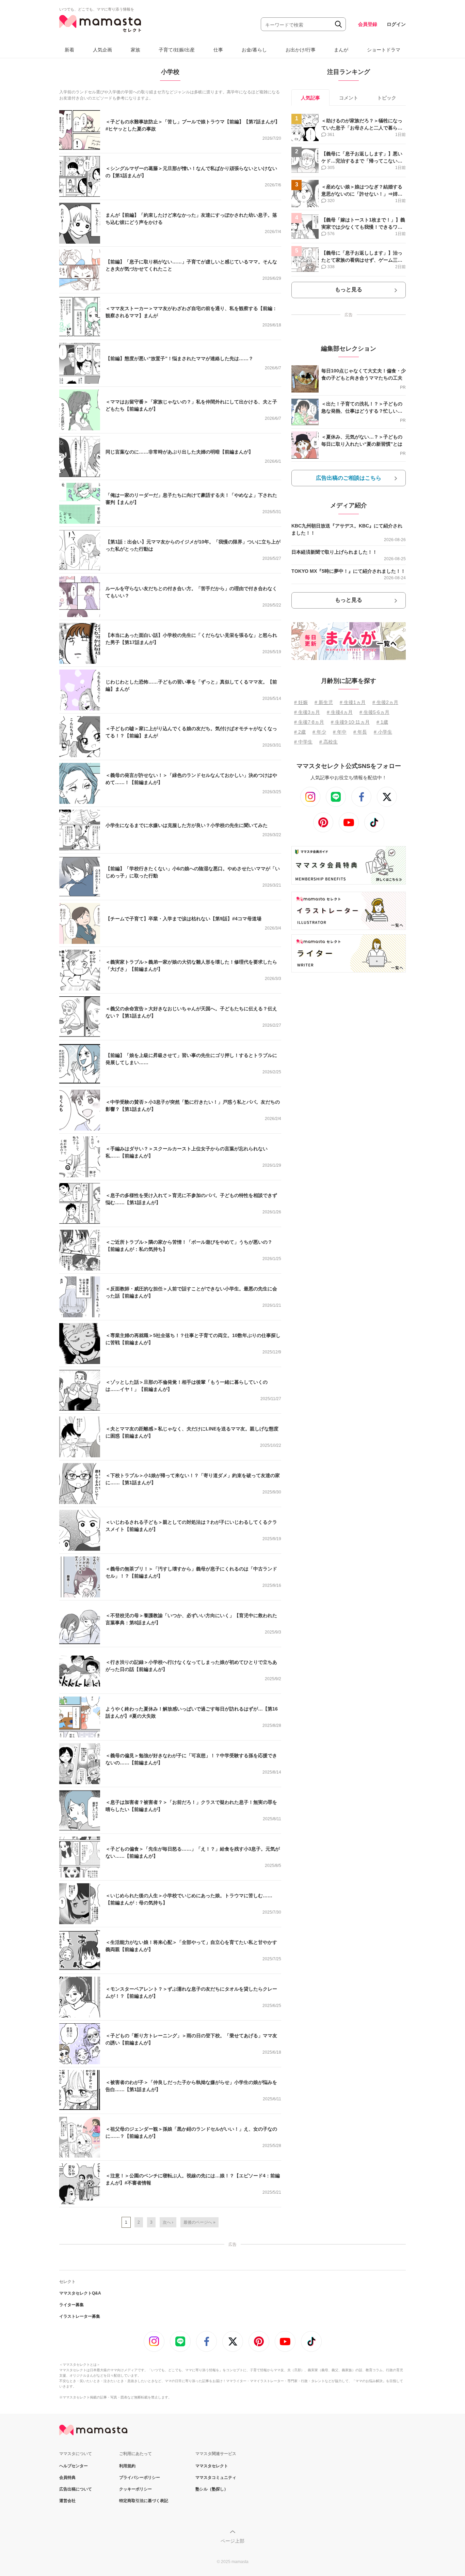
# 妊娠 (301, 702)
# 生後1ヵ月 (353, 702)
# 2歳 (300, 732)
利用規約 (127, 2466)
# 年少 (319, 732)
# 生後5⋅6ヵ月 (374, 712)
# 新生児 (324, 702)
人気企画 (102, 50)
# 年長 (360, 732)
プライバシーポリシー (140, 2478)
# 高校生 (328, 742)
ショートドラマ (384, 50)
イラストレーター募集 (80, 2316)
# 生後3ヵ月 (307, 712)
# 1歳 (382, 722)
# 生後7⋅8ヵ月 (309, 722)
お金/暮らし (254, 50)
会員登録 (368, 24)
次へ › (168, 2222)
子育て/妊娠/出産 (177, 50)
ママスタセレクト (212, 2466)
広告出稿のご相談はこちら (349, 478)
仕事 (218, 50)
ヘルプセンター (74, 2466)
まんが (341, 50)
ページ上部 (233, 2541)
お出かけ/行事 (301, 50)
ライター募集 (71, 2305)
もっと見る (349, 289)
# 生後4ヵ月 (340, 712)
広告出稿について (76, 2489)
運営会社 (67, 2501)
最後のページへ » (199, 2222)
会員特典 (67, 2478)
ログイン (396, 24)
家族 (135, 50)
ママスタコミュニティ (216, 2478)
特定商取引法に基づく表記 (144, 2501)
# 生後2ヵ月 (385, 702)
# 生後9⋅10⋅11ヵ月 (350, 722)
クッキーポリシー (135, 2489)
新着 (69, 50)
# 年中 (340, 732)
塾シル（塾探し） (212, 2489)
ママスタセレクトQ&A (80, 2293)
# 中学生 (303, 742)
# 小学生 (383, 732)
